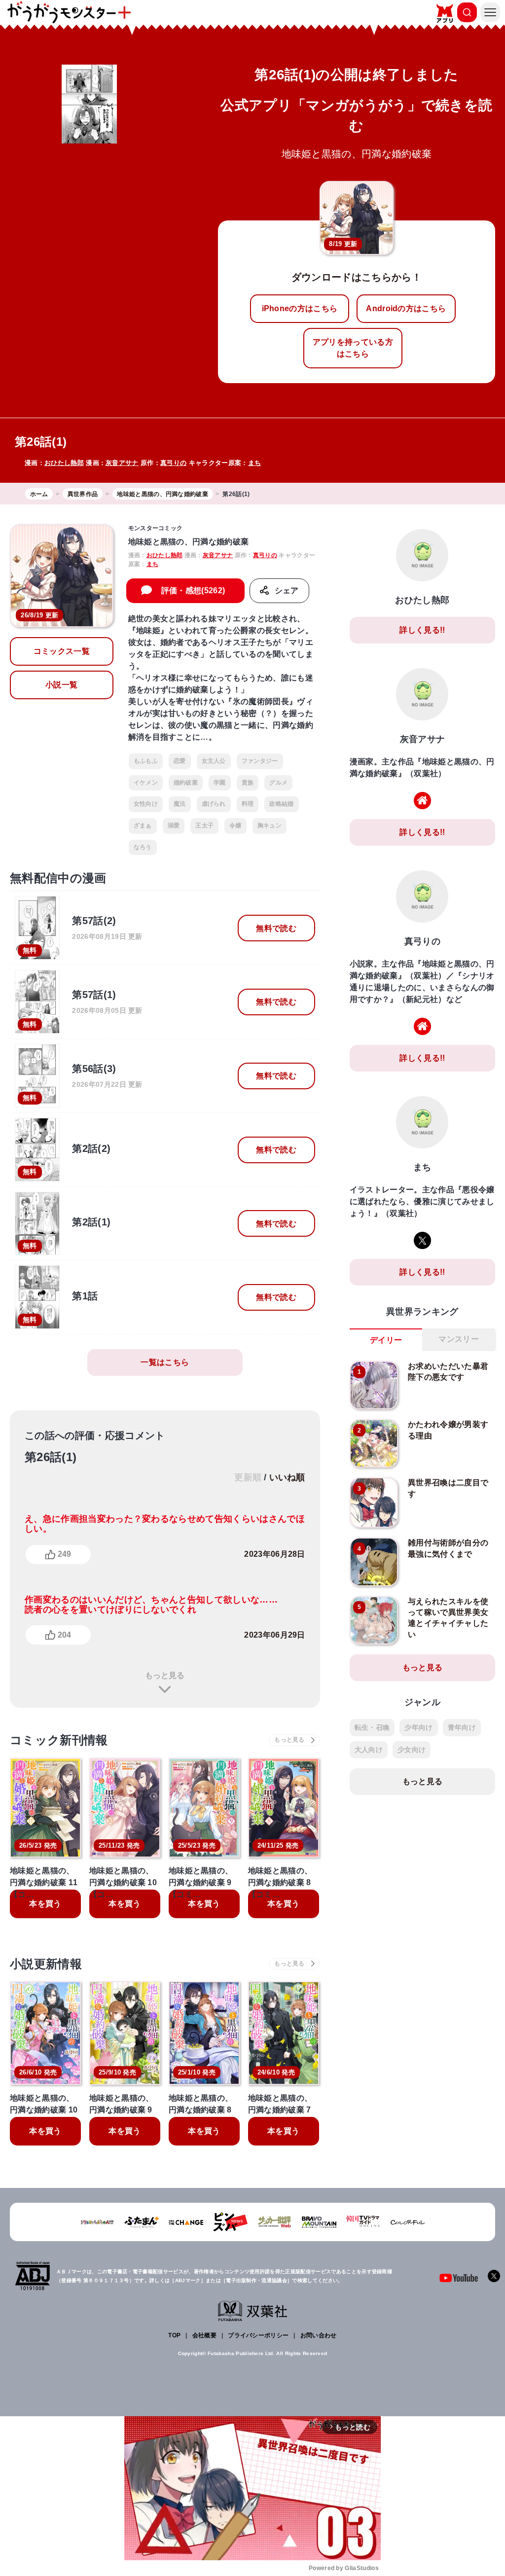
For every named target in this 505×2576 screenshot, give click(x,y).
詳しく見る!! (422, 630)
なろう (143, 847)
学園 (220, 783)
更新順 (248, 1477)
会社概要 (204, 2335)
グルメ (278, 783)
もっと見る (165, 1675)
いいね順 (287, 1477)
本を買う (45, 1904)
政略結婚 (281, 804)
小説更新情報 (46, 1964)
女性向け (146, 804)
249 (64, 1554)
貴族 (248, 783)
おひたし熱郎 (64, 463)
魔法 (180, 804)
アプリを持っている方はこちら (353, 348)
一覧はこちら (165, 1362)
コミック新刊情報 (59, 1740)
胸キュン (270, 825)
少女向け (412, 1750)
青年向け (462, 1727)
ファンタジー (260, 761)
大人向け (369, 1750)
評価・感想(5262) (193, 590)
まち (255, 463)
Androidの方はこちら (406, 308)
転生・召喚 (372, 1727)
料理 (248, 804)
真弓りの (173, 463)
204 (64, 1635)
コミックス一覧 (62, 651)
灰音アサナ (122, 463)
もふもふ (146, 761)
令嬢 (235, 825)
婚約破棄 (186, 783)
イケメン (146, 783)
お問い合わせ (319, 2335)
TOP (174, 2335)
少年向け (418, 1727)
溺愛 (174, 825)
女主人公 (214, 761)
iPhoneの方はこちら (300, 308)
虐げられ (214, 804)
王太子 (204, 825)
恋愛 (180, 761)
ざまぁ (143, 825)
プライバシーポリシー (258, 2335)
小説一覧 (61, 685)
